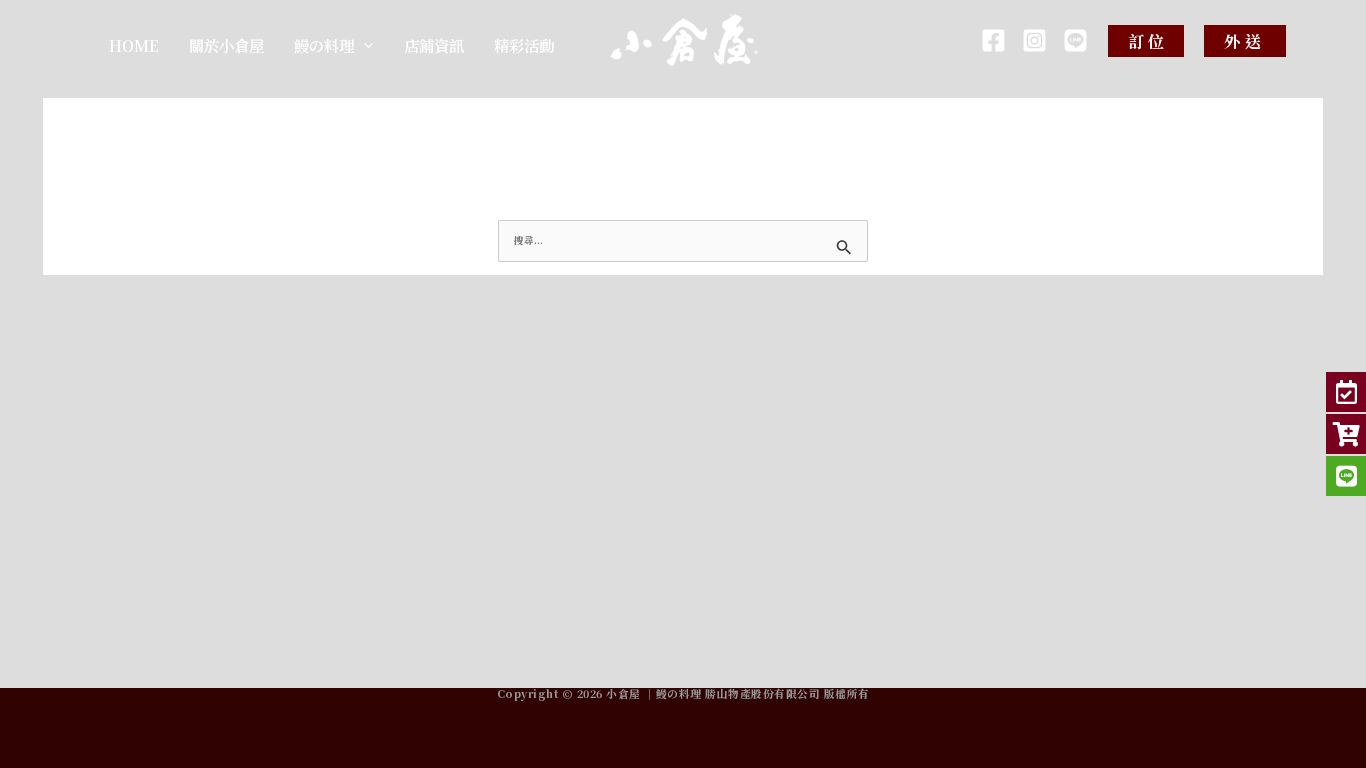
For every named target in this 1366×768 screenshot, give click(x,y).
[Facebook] (993, 40)
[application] (363, 45)
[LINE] (1075, 40)
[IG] (1034, 40)
